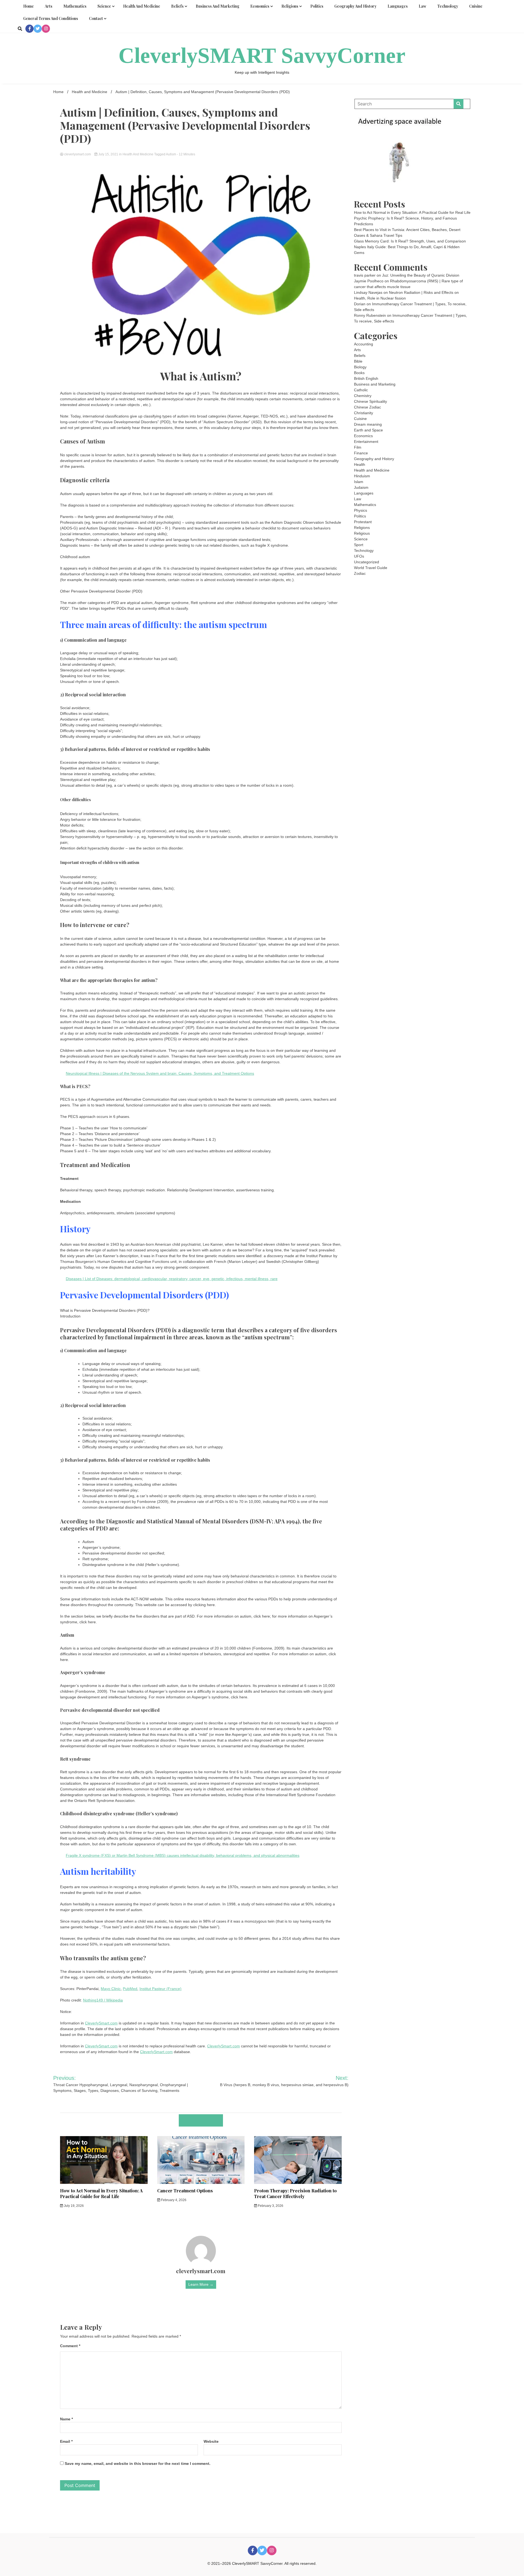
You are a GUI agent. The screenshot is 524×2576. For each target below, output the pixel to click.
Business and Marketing (218, 6)
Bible (358, 361)
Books (359, 373)
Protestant (363, 522)
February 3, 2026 (270, 2206)
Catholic (361, 390)
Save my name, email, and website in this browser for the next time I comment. (138, 2464)
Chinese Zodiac (367, 407)
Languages (398, 6)
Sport (359, 545)
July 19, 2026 (73, 2206)
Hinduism (362, 476)
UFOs (359, 556)
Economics (260, 6)
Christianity (364, 413)
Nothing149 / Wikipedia (103, 2000)
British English (366, 378)
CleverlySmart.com (101, 2023)
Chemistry (363, 396)
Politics (317, 6)
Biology (360, 367)
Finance (361, 453)
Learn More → (201, 2284)
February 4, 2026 (173, 2200)
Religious (362, 533)
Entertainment (366, 442)
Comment (70, 2346)
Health (360, 464)
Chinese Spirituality (370, 401)
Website (211, 2441)
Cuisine (476, 6)
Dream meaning (368, 424)
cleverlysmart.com (78, 154)
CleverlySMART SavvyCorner (262, 55)
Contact (96, 18)
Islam (359, 482)
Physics (361, 510)
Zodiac (360, 573)
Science (104, 6)
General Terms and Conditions (51, 18)
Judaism (361, 487)
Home (29, 6)
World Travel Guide (371, 568)
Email (66, 2441)
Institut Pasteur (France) (160, 1989)
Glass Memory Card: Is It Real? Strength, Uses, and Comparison (410, 241)
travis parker (365, 275)
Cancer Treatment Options (185, 2191)
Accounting (364, 344)
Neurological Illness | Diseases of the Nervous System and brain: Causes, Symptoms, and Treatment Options (160, 1073)
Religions (290, 6)
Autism (171, 154)
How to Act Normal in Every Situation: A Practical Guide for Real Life (101, 2193)
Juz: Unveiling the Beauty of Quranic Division (421, 275)
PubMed (130, 1989)
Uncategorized (367, 562)
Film (358, 447)
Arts (49, 6)
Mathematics (75, 6)
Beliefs (177, 6)
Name (66, 2419)
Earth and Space (368, 430)
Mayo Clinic (111, 1989)
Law (422, 6)
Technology (448, 6)
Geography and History (355, 6)
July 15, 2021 (108, 154)
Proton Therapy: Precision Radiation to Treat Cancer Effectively (295, 2193)
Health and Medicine (142, 6)
